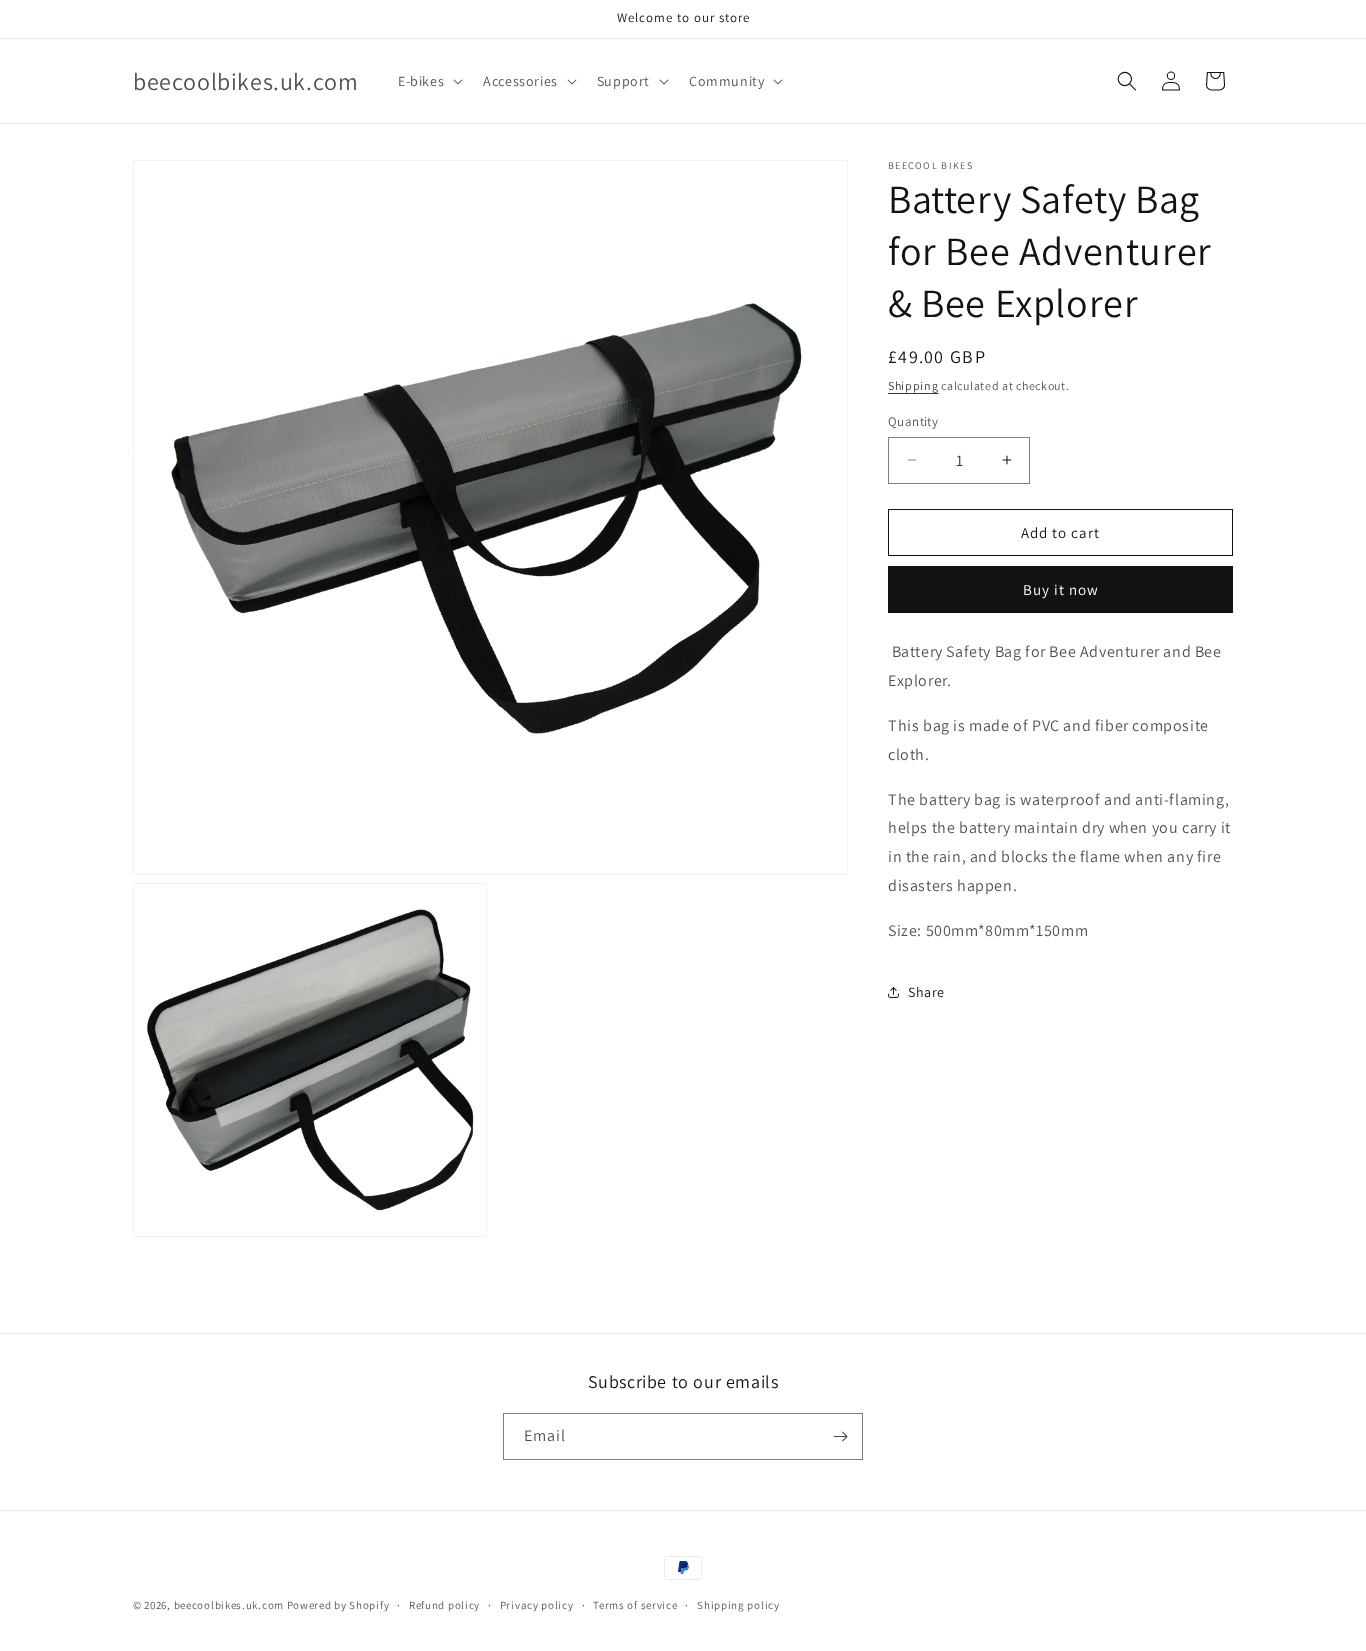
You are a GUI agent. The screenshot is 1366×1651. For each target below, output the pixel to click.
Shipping (913, 385)
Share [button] (926, 991)
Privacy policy (537, 1605)
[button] (428, 81)
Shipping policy (738, 1605)
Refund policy (444, 1605)
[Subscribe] (840, 1436)
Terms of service (635, 1605)
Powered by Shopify (338, 1605)
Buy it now (1061, 589)
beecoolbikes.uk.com (229, 1605)
